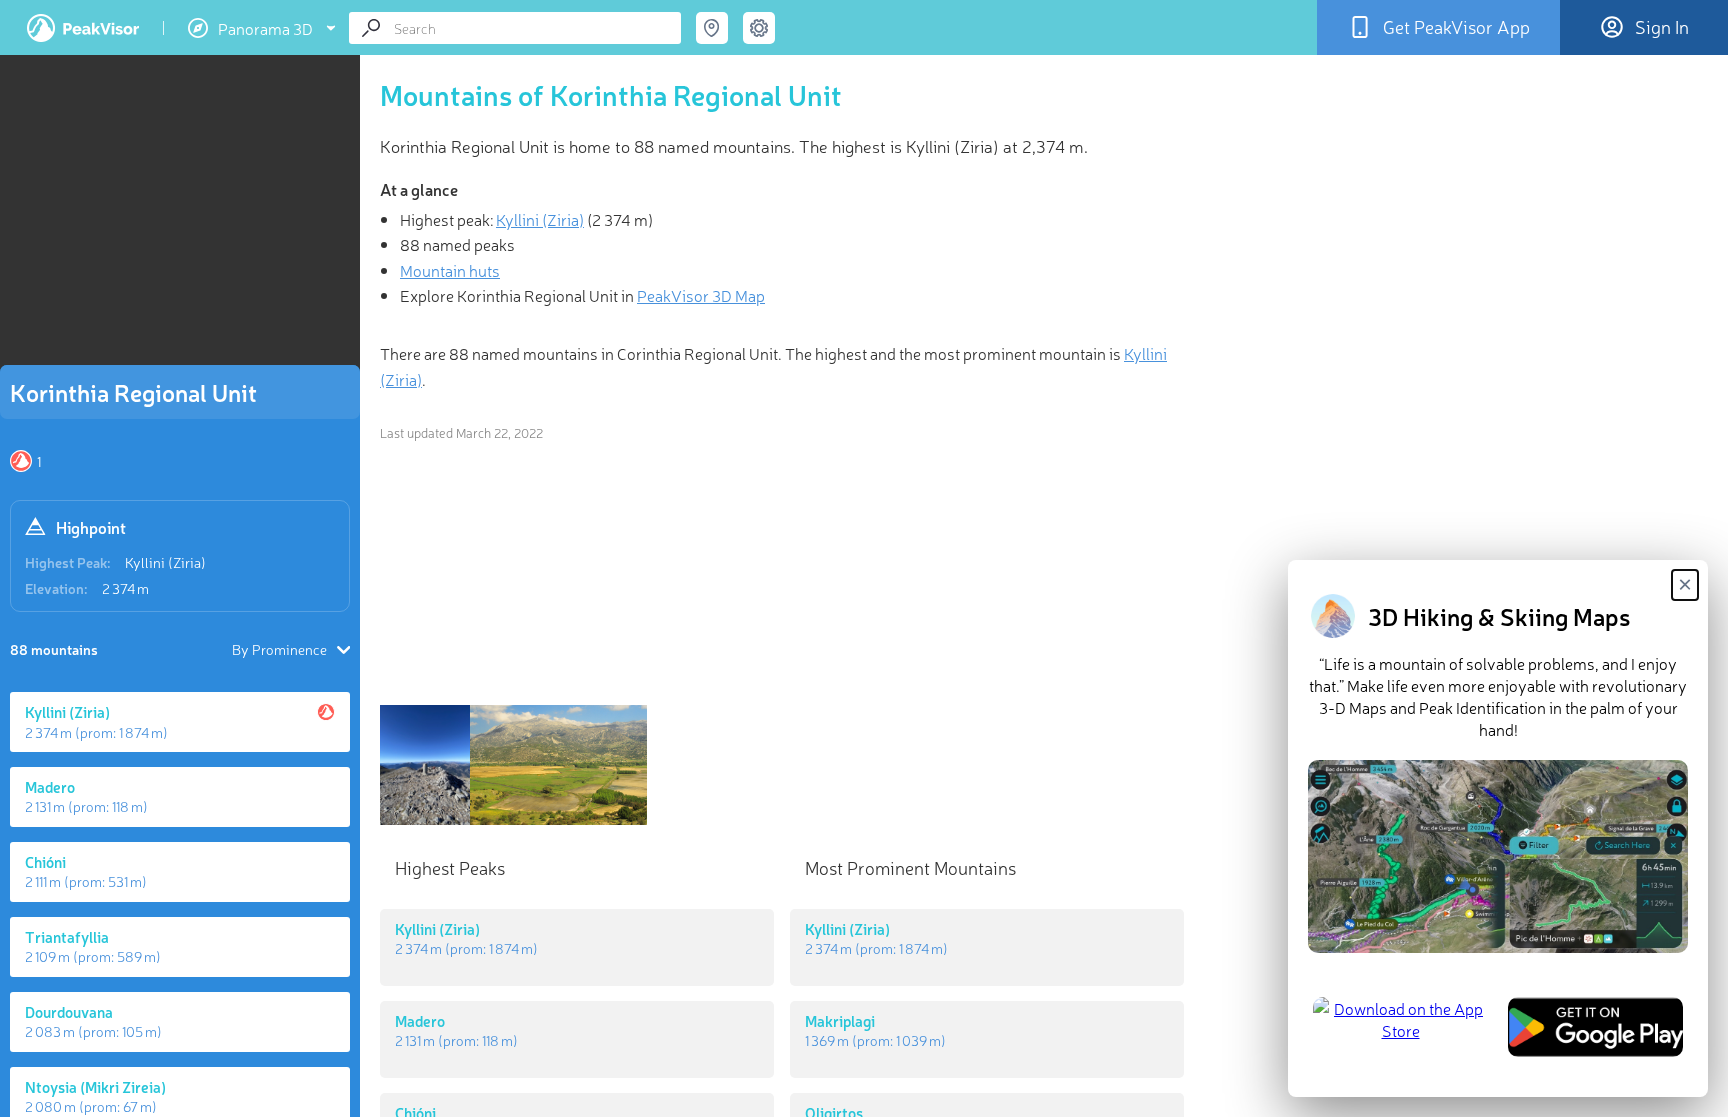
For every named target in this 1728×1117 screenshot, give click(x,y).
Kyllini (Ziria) (165, 562)
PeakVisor (83, 28)
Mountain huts (450, 270)
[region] (180, 216)
